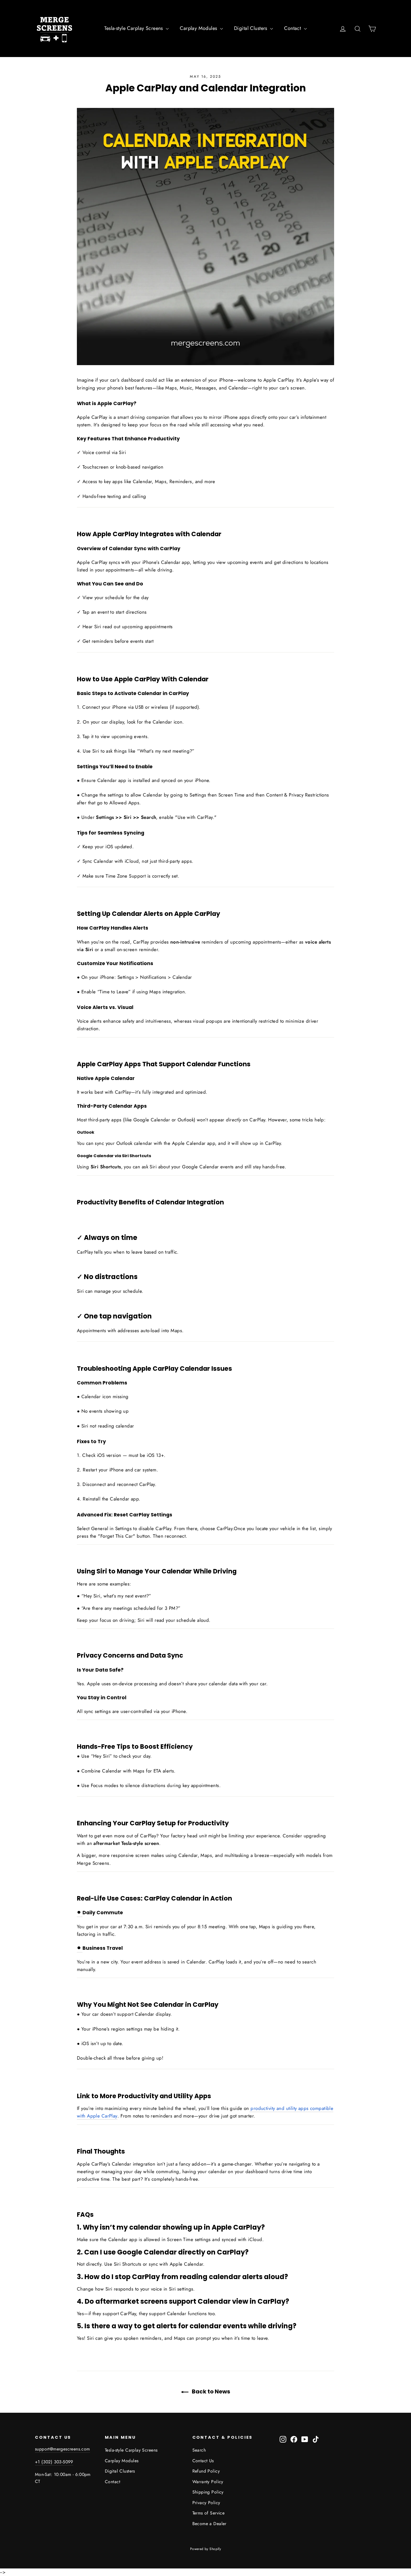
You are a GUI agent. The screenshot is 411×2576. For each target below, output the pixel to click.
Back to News (210, 2391)
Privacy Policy (206, 2503)
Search (199, 2450)
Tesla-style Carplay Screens (134, 28)
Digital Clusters (251, 28)
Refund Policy (206, 2471)
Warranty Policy (208, 2482)
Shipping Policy (208, 2492)
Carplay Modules (199, 28)
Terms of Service (209, 2513)
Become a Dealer (209, 2524)
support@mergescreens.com (62, 2449)
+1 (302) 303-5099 (54, 2462)
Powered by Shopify (206, 2549)
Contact (293, 28)
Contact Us (203, 2461)
